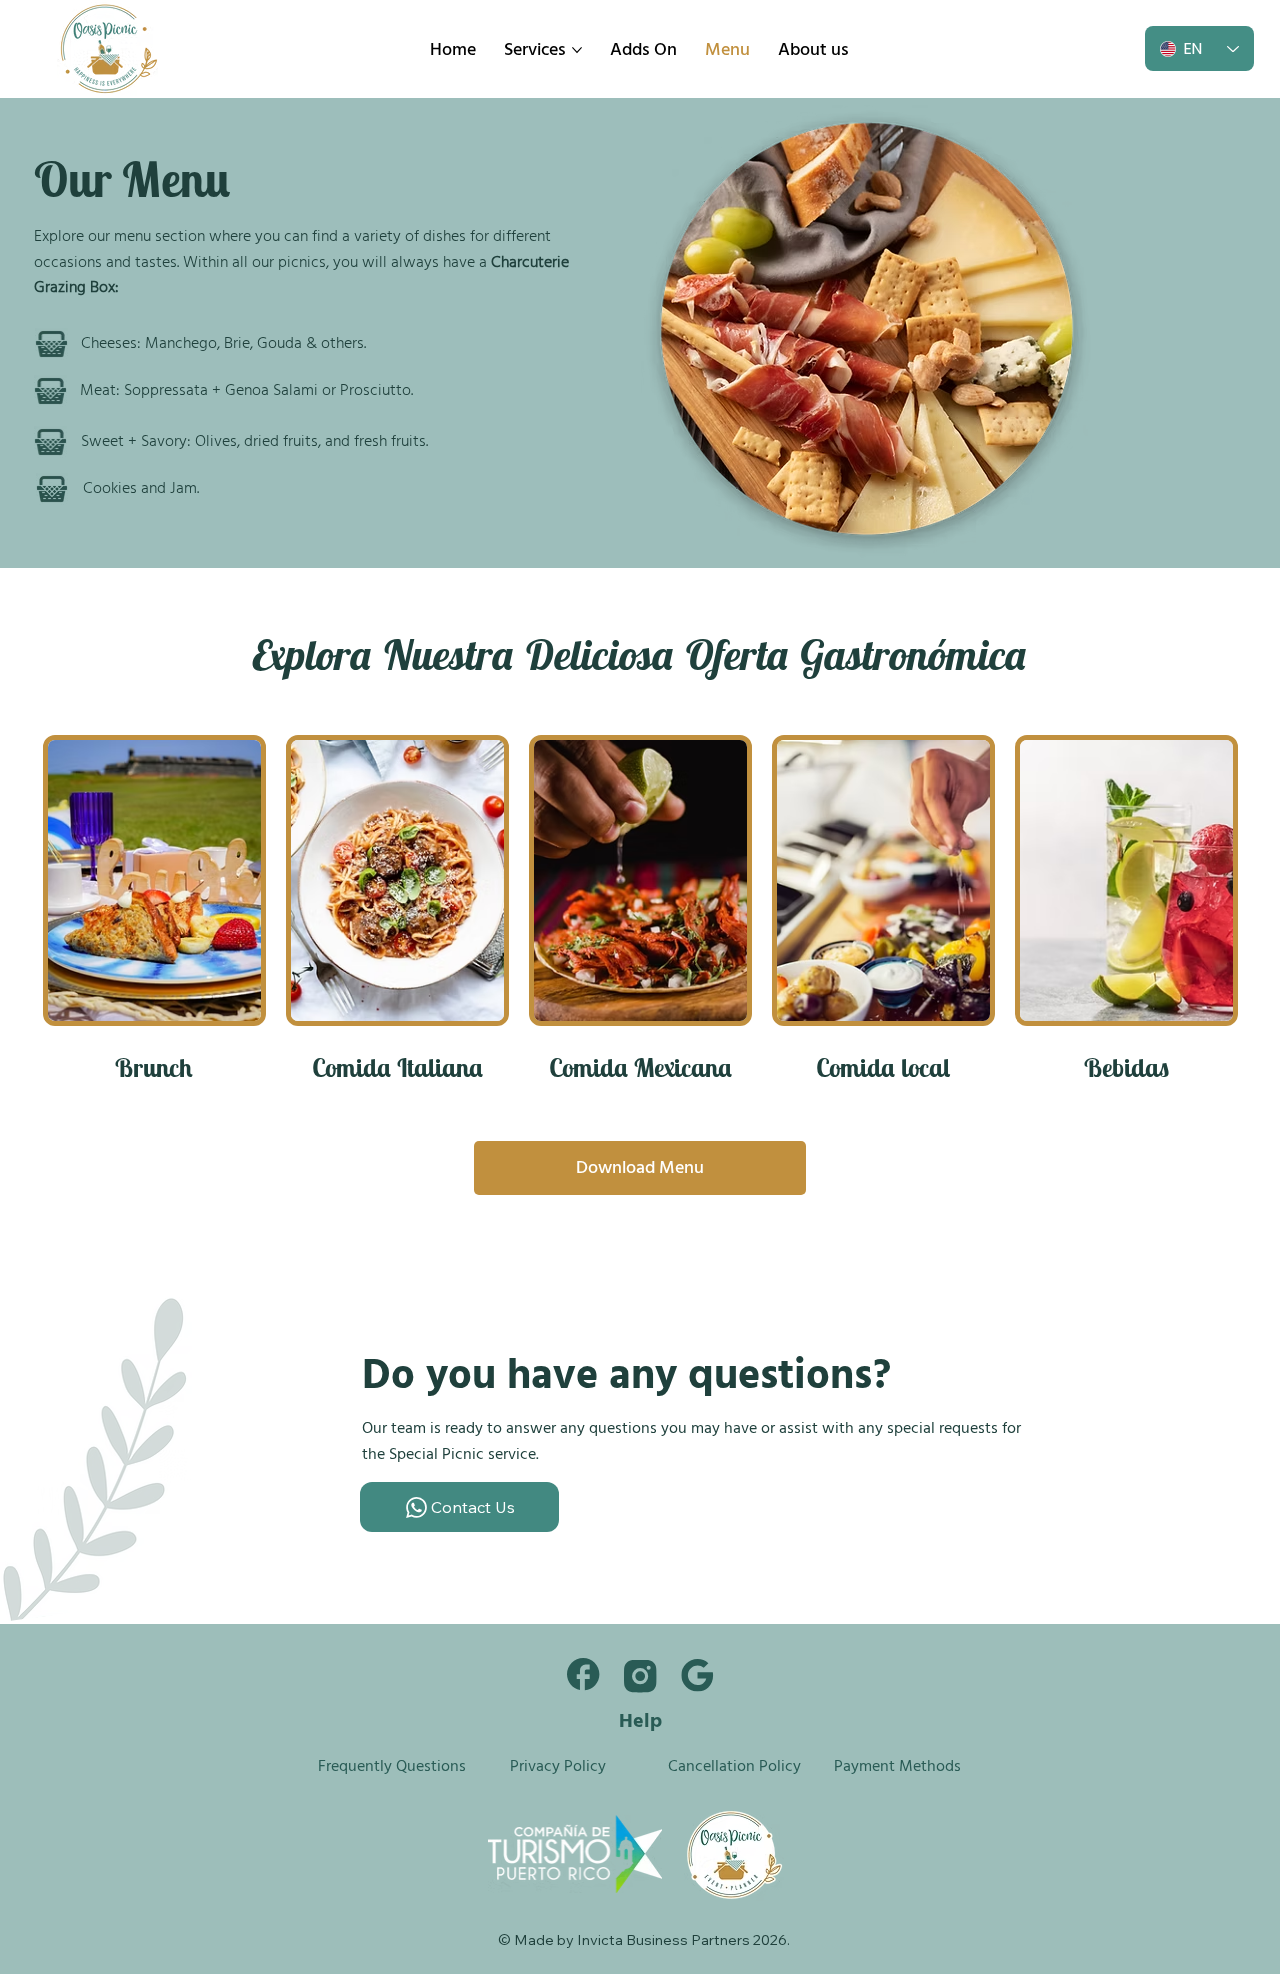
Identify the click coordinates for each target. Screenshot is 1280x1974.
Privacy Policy (558, 1766)
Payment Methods (897, 1766)
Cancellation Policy (734, 1766)
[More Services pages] (577, 50)
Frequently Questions (392, 1766)
